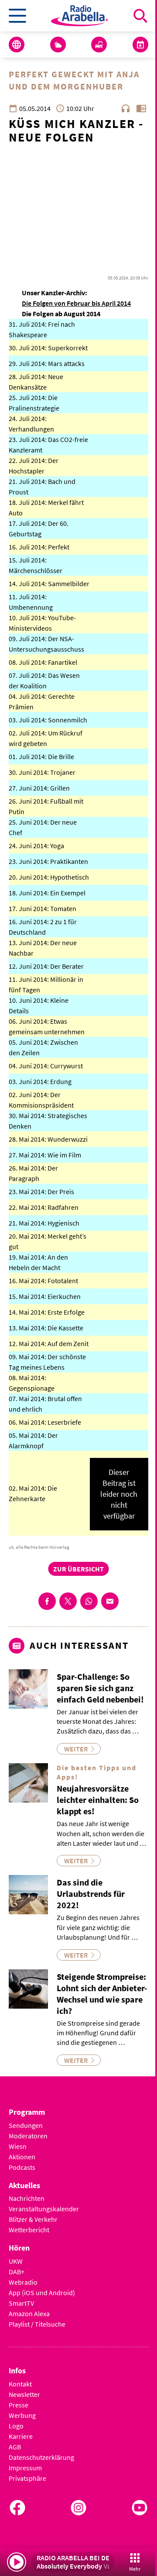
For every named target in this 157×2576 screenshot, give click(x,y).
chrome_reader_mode (141, 108)
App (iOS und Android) (42, 2293)
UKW (16, 2261)
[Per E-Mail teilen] (110, 1601)
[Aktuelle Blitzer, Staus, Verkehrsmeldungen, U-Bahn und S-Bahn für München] (99, 45)
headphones (126, 108)
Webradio (23, 2282)
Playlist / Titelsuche (37, 2324)
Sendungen (26, 2125)
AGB (15, 2447)
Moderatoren (28, 2136)
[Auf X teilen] (68, 1601)
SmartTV (21, 2303)
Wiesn (18, 2146)
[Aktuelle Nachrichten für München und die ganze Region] (17, 45)
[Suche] (140, 16)
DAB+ (17, 2272)
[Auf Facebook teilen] (47, 1601)
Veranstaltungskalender (44, 2209)
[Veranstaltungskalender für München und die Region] (140, 45)
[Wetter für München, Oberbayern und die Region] (58, 45)
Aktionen (22, 2157)
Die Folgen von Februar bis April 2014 (76, 303)
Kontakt (20, 2384)
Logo (16, 2426)
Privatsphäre (27, 2478)
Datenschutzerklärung (41, 2457)
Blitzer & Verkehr (33, 2219)
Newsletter (24, 2394)
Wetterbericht (29, 2230)
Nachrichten (27, 2198)
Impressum (25, 2468)
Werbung (22, 2415)
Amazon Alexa (29, 2314)
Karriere (21, 2436)
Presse (19, 2405)
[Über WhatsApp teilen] (89, 1601)
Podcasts (22, 2167)
